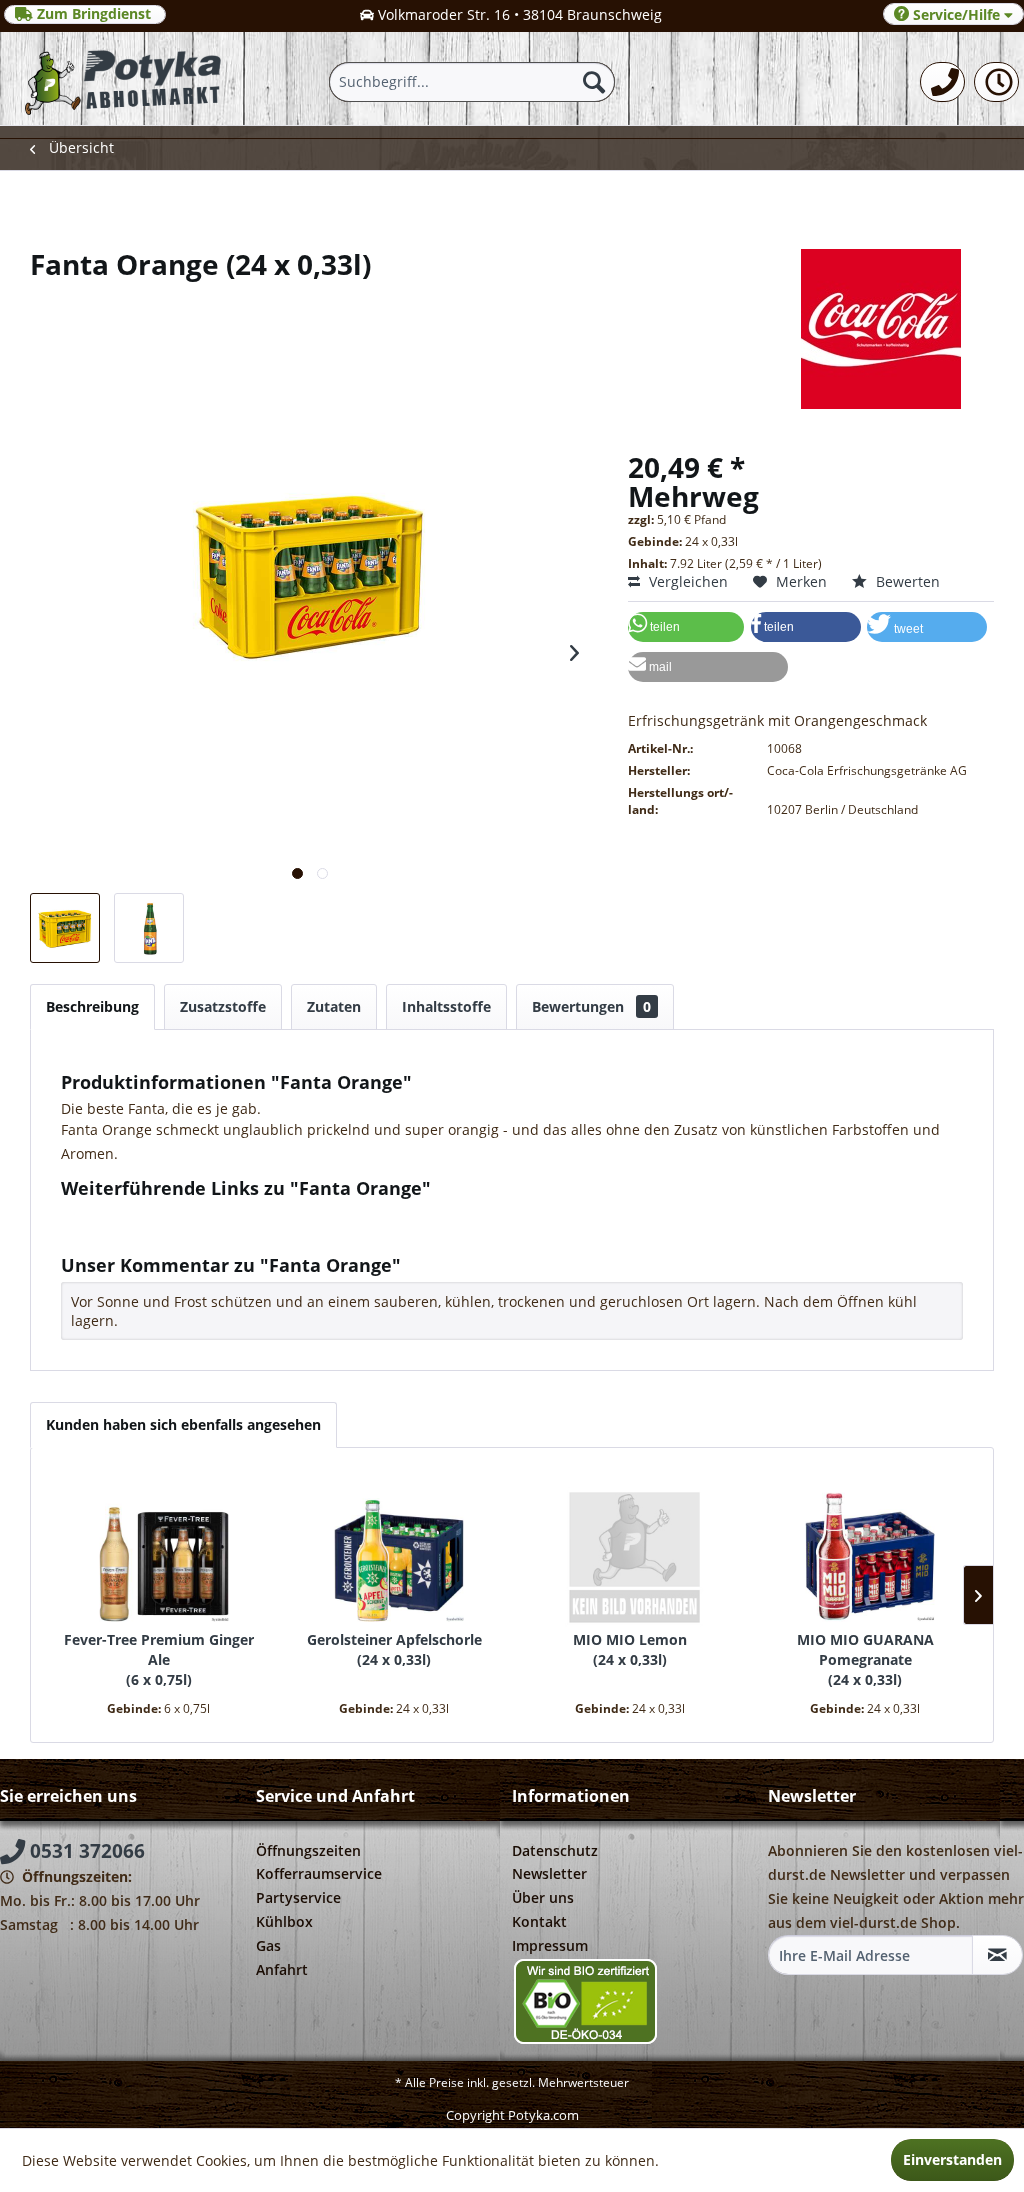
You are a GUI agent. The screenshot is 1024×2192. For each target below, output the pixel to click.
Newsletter (549, 1873)
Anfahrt (282, 1969)
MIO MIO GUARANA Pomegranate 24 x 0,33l (865, 1659)
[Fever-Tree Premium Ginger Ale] (159, 1550)
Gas (268, 1945)
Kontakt (539, 1921)
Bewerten (906, 581)
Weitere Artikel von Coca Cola (175, 1233)
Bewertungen (591, 1006)
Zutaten (334, 1006)
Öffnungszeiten (308, 1850)
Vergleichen (686, 581)
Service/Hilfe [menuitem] (956, 14)
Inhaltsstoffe (446, 1006)
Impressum (550, 1945)
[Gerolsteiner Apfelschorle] (395, 1550)
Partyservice (298, 1897)
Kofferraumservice (319, 1873)
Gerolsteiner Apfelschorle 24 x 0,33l (394, 1649)
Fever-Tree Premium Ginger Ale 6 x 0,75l (159, 1659)
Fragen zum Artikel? (143, 1214)
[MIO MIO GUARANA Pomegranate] (866, 1550)
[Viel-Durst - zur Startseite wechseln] (123, 78)
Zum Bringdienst (94, 14)
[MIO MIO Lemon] (630, 1550)
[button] (686, 627)
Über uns (543, 1897)
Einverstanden (952, 2159)
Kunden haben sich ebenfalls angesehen (183, 1424)
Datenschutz (555, 1850)
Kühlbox (284, 1921)
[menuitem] (942, 82)
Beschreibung (92, 1006)
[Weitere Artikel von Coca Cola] (512, 329)
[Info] (996, 82)
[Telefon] (942, 82)
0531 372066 (85, 1851)
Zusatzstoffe (223, 1006)
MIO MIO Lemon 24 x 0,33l (630, 1649)
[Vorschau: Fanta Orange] (65, 928)
